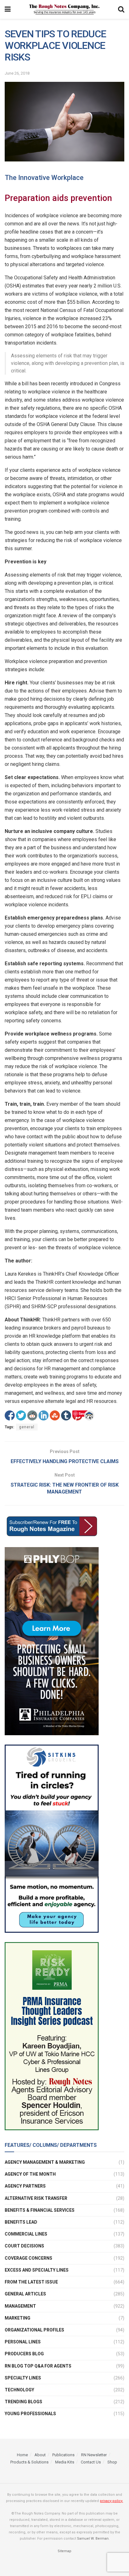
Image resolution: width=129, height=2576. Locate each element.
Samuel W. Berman (93, 2538)
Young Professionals (30, 2414)
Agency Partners (25, 2186)
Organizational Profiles (34, 2330)
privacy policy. (111, 2501)
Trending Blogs (23, 2402)
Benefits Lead (21, 2222)
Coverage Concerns (28, 2258)
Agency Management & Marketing (45, 2162)
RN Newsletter (94, 2455)
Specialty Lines (23, 2378)
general (27, 1427)
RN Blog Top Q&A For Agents (38, 2366)
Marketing (18, 2318)
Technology (19, 2390)
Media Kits (65, 2462)
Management (20, 2306)
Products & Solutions (29, 2462)
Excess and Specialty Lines (37, 2270)
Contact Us (91, 2462)
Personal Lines (23, 2342)
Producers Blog (24, 2354)
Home (22, 2455)
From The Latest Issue (31, 2282)
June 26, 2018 (17, 73)
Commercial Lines (26, 2234)
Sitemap (64, 2551)
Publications (63, 2455)
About (40, 2455)
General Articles (25, 2294)
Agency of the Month (30, 2174)
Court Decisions (24, 2246)
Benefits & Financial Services (40, 2210)
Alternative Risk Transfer (36, 2198)
